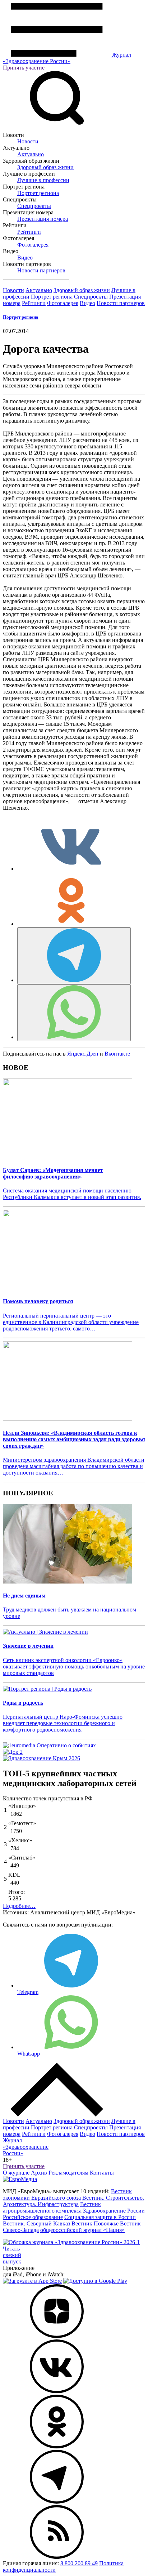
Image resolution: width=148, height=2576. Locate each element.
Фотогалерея (33, 245)
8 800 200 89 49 (79, 2563)
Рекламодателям (68, 2173)
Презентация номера (43, 219)
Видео (25, 258)
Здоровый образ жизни (45, 167)
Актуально (31, 154)
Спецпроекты (34, 206)
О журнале (16, 2173)
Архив (39, 2173)
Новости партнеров (41, 270)
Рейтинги (29, 232)
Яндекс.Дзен (83, 1054)
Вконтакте (117, 1054)
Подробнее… (19, 1906)
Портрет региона (38, 193)
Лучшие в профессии (43, 180)
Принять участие (24, 68)
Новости (28, 141)
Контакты (102, 2173)
